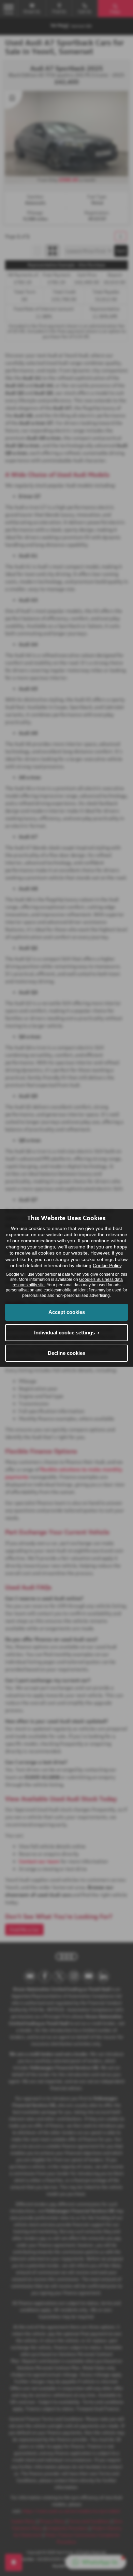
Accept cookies (67, 1312)
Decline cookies (66, 1353)
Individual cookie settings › (67, 1333)
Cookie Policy (107, 1265)
